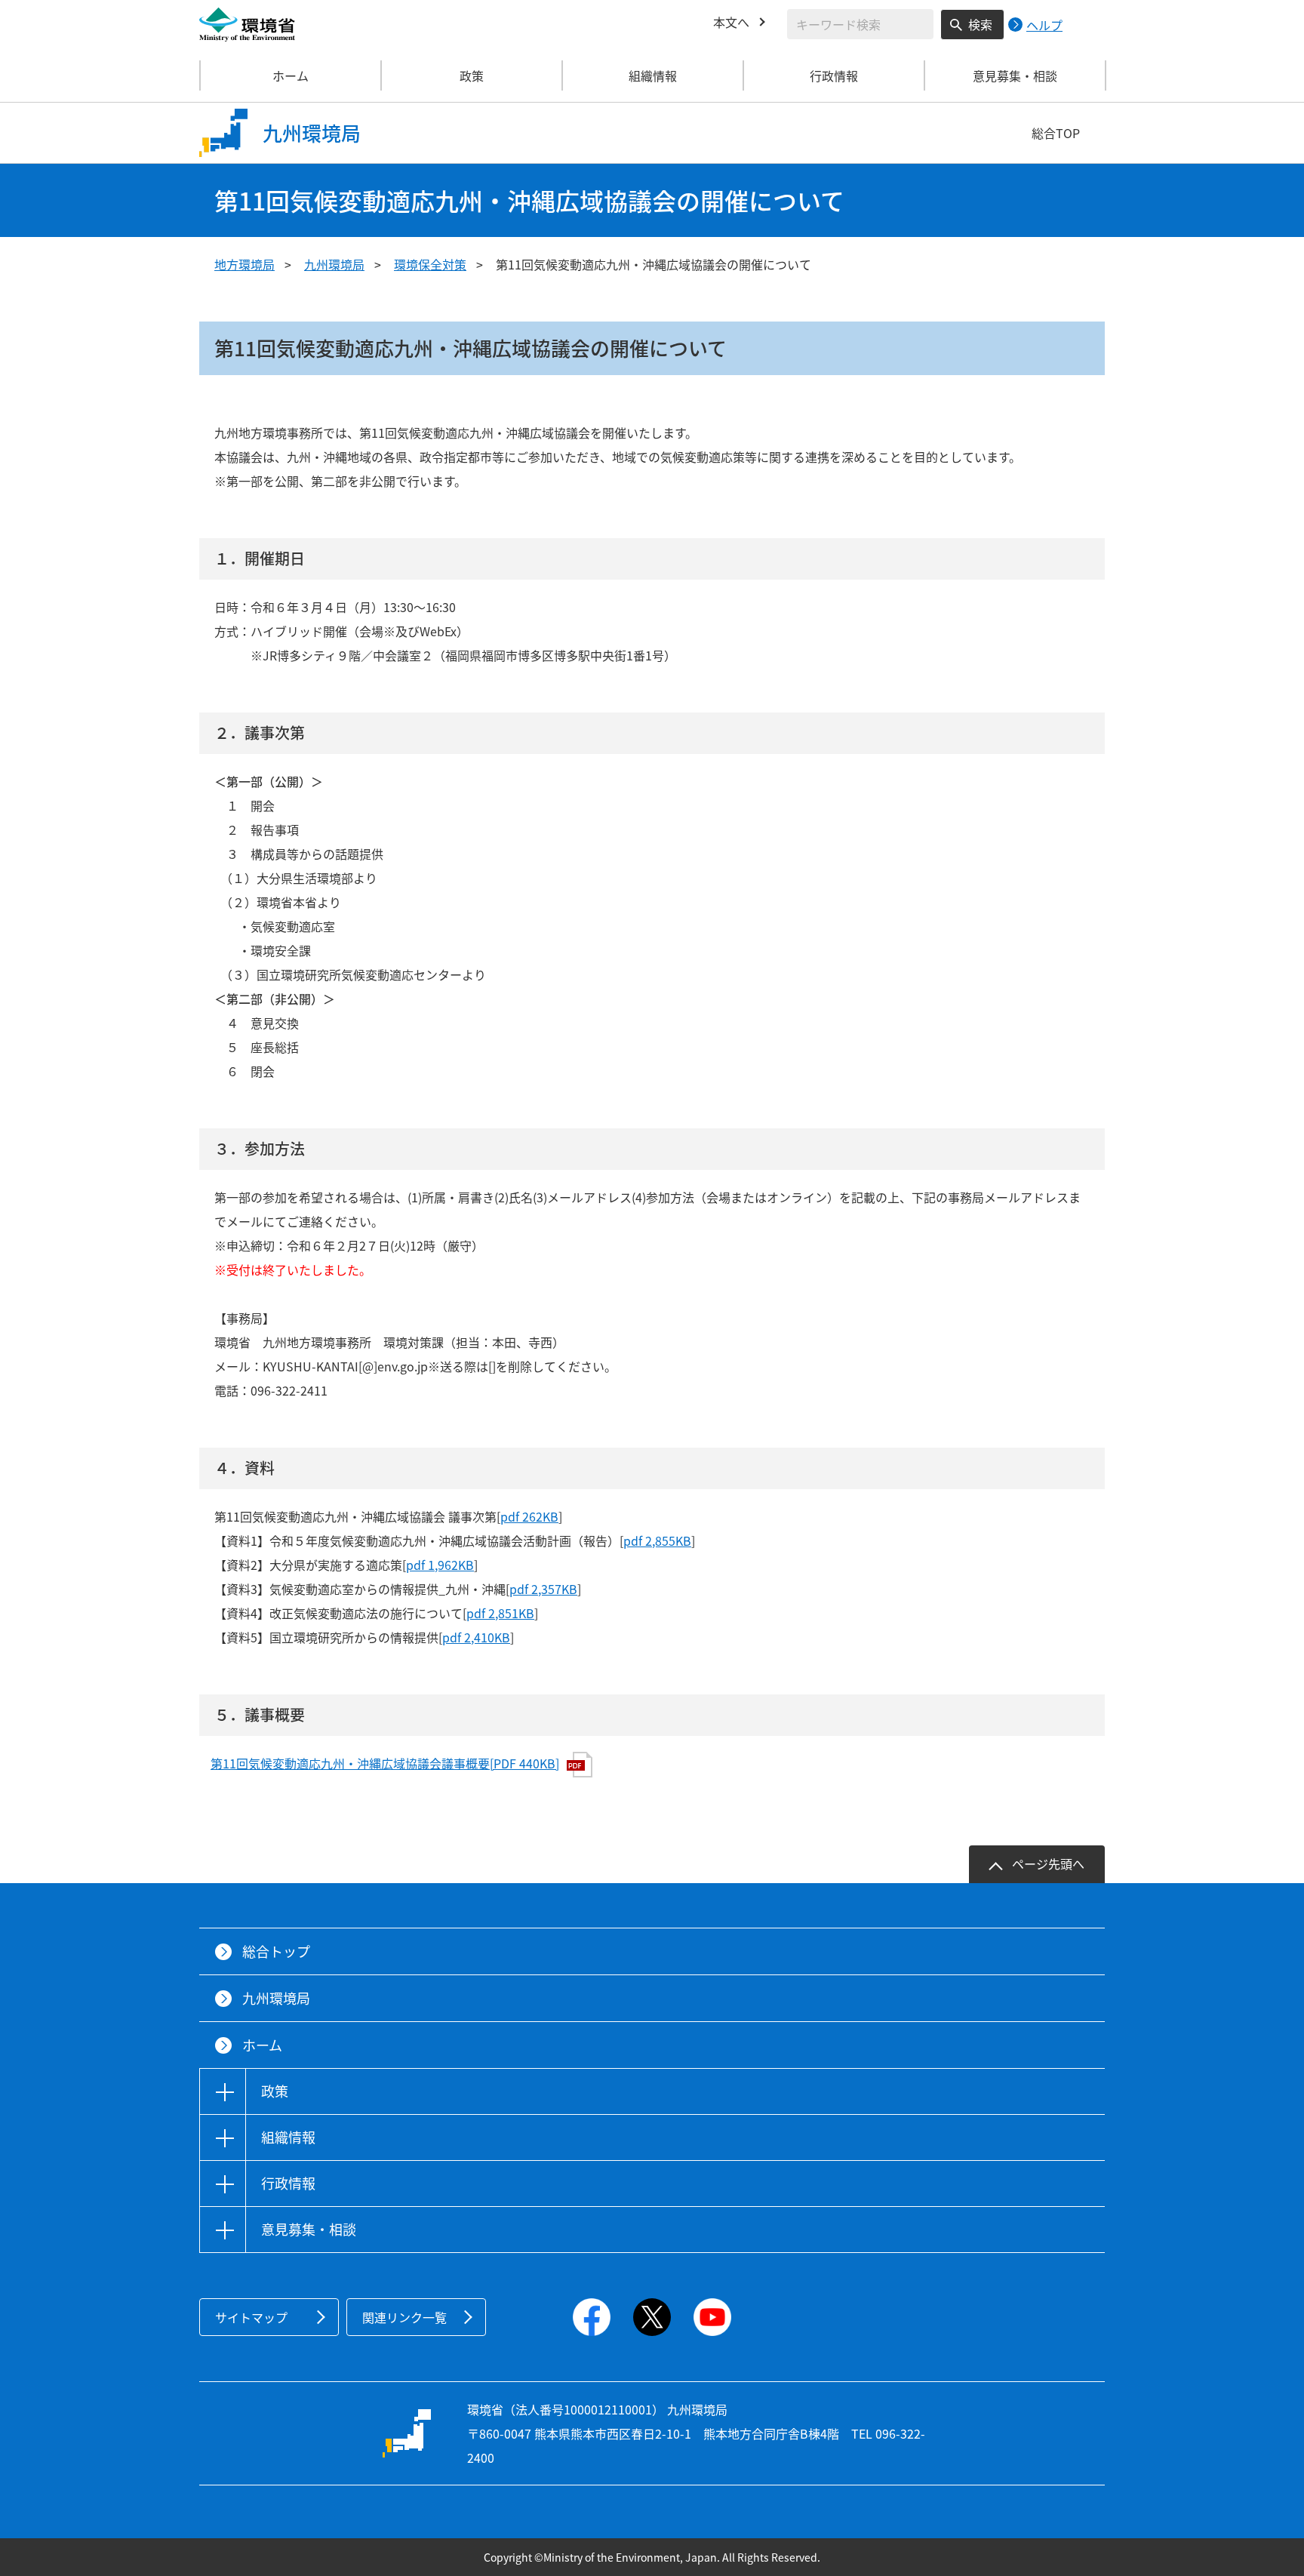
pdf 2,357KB (543, 1589)
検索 (980, 24)
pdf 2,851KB (500, 1613)
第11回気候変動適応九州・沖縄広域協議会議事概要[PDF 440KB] (385, 1763)
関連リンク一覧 (404, 2317)
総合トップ (276, 1951)
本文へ (731, 22)
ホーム (291, 75)
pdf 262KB (529, 1516)
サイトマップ (251, 2317)
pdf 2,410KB (476, 1637)
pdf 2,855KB (657, 1540)
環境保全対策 (430, 264)
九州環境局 (334, 264)
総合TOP (1056, 133)
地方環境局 (244, 264)
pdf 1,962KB (440, 1565)
